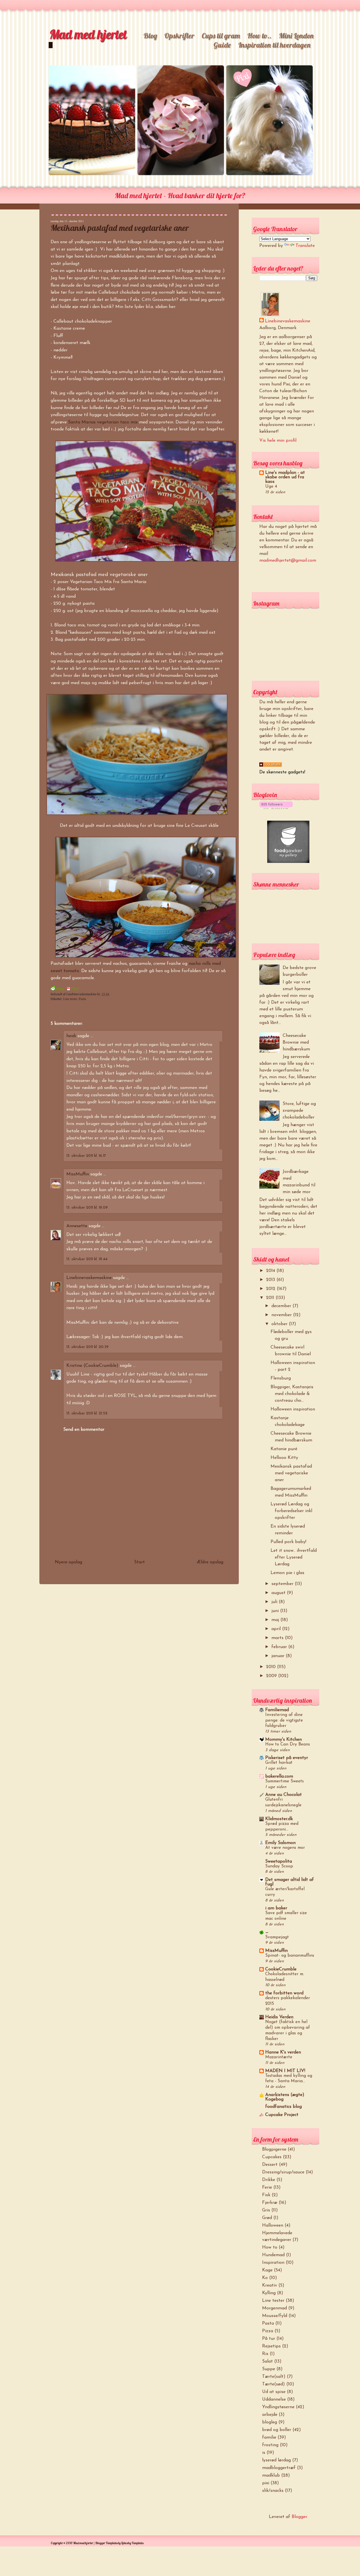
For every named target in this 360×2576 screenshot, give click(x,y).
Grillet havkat (279, 1763)
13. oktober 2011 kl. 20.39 (87, 1347)
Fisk (266, 2195)
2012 (271, 1289)
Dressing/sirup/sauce (283, 2172)
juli (275, 1602)
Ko (265, 2278)
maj (276, 1620)
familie (269, 2437)
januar (279, 1656)
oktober (280, 1324)
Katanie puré (284, 1449)
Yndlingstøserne (278, 2407)
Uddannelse (274, 2399)
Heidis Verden (279, 2017)
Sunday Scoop (279, 1866)
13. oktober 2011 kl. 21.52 (87, 1413)
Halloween (273, 2225)
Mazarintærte (279, 2057)
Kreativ (270, 2285)
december (282, 1306)
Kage (267, 2270)
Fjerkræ (270, 2203)
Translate (305, 246)
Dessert (270, 2165)
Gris (266, 2210)
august (279, 1593)
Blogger (299, 2517)
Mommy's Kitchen (283, 1740)
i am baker (276, 1908)
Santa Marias (82, 422)
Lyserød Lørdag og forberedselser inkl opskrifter (291, 1511)
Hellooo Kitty (284, 1458)
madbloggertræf (279, 2468)
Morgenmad (274, 2308)
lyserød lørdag (276, 2460)
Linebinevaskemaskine (89, 1278)
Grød (267, 2218)
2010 (272, 1667)
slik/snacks (273, 2491)
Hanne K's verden (283, 2052)
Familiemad (277, 1710)
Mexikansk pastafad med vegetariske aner (120, 228)
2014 (271, 1271)
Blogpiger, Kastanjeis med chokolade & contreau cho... (292, 1394)
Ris (265, 2354)
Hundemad (273, 2255)
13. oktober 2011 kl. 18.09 (87, 1208)
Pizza (268, 2331)
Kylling (269, 2293)
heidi (71, 1036)
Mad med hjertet (88, 34)
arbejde (270, 2415)
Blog (150, 36)
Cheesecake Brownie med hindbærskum (296, 1043)
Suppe (269, 2369)
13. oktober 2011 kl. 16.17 (86, 1156)
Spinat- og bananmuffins (290, 1956)
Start (139, 1562)
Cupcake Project (282, 2115)
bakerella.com (279, 1776)
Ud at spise (274, 2392)
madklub (271, 2475)
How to (270, 2247)
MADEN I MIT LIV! (285, 2071)
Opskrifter (179, 36)
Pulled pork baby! (288, 1542)
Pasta (82, 999)
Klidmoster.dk (279, 1819)
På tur (269, 2339)
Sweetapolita (279, 1861)
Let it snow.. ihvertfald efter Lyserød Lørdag (294, 1557)
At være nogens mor (285, 1848)
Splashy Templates (132, 2543)
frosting (270, 2445)
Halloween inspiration (293, 1409)
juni (276, 1611)
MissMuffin (78, 1174)
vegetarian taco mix (117, 422)
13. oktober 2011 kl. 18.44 (87, 1259)
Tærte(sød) (274, 2384)
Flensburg (281, 1378)
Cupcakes (272, 2157)
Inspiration (273, 2263)
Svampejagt (277, 1937)
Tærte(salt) (274, 2377)
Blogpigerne (274, 2149)
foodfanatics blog (283, 2107)
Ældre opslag (210, 1562)
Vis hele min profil (278, 441)
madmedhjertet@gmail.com (288, 561)
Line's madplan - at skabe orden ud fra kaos (285, 477)
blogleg (270, 2422)
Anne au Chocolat (283, 1795)
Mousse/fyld (275, 2316)
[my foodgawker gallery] (288, 862)
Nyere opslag (68, 1562)
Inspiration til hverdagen (274, 45)
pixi (266, 2483)
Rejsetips (271, 2346)
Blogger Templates (106, 2543)
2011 (271, 1298)
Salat (267, 2361)
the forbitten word (284, 1993)
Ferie (267, 2187)
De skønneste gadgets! (282, 772)
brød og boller (277, 2430)
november (282, 1315)
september (283, 1584)
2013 (271, 1280)
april (277, 1629)
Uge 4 (271, 487)
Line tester (70, 999)
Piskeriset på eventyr (287, 1758)
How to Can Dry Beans (288, 1745)
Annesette (77, 1226)
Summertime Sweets (284, 1781)
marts (278, 1638)
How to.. (259, 36)
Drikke (269, 2180)
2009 (272, 1676)
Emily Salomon (280, 1843)
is (264, 2453)
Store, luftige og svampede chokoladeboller (299, 1111)
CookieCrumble (281, 1969)
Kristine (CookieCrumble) (92, 1366)
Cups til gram (221, 36)
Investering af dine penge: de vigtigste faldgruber (284, 1721)
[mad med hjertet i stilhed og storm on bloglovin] (276, 808)
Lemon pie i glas (287, 1573)
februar (280, 1647)
